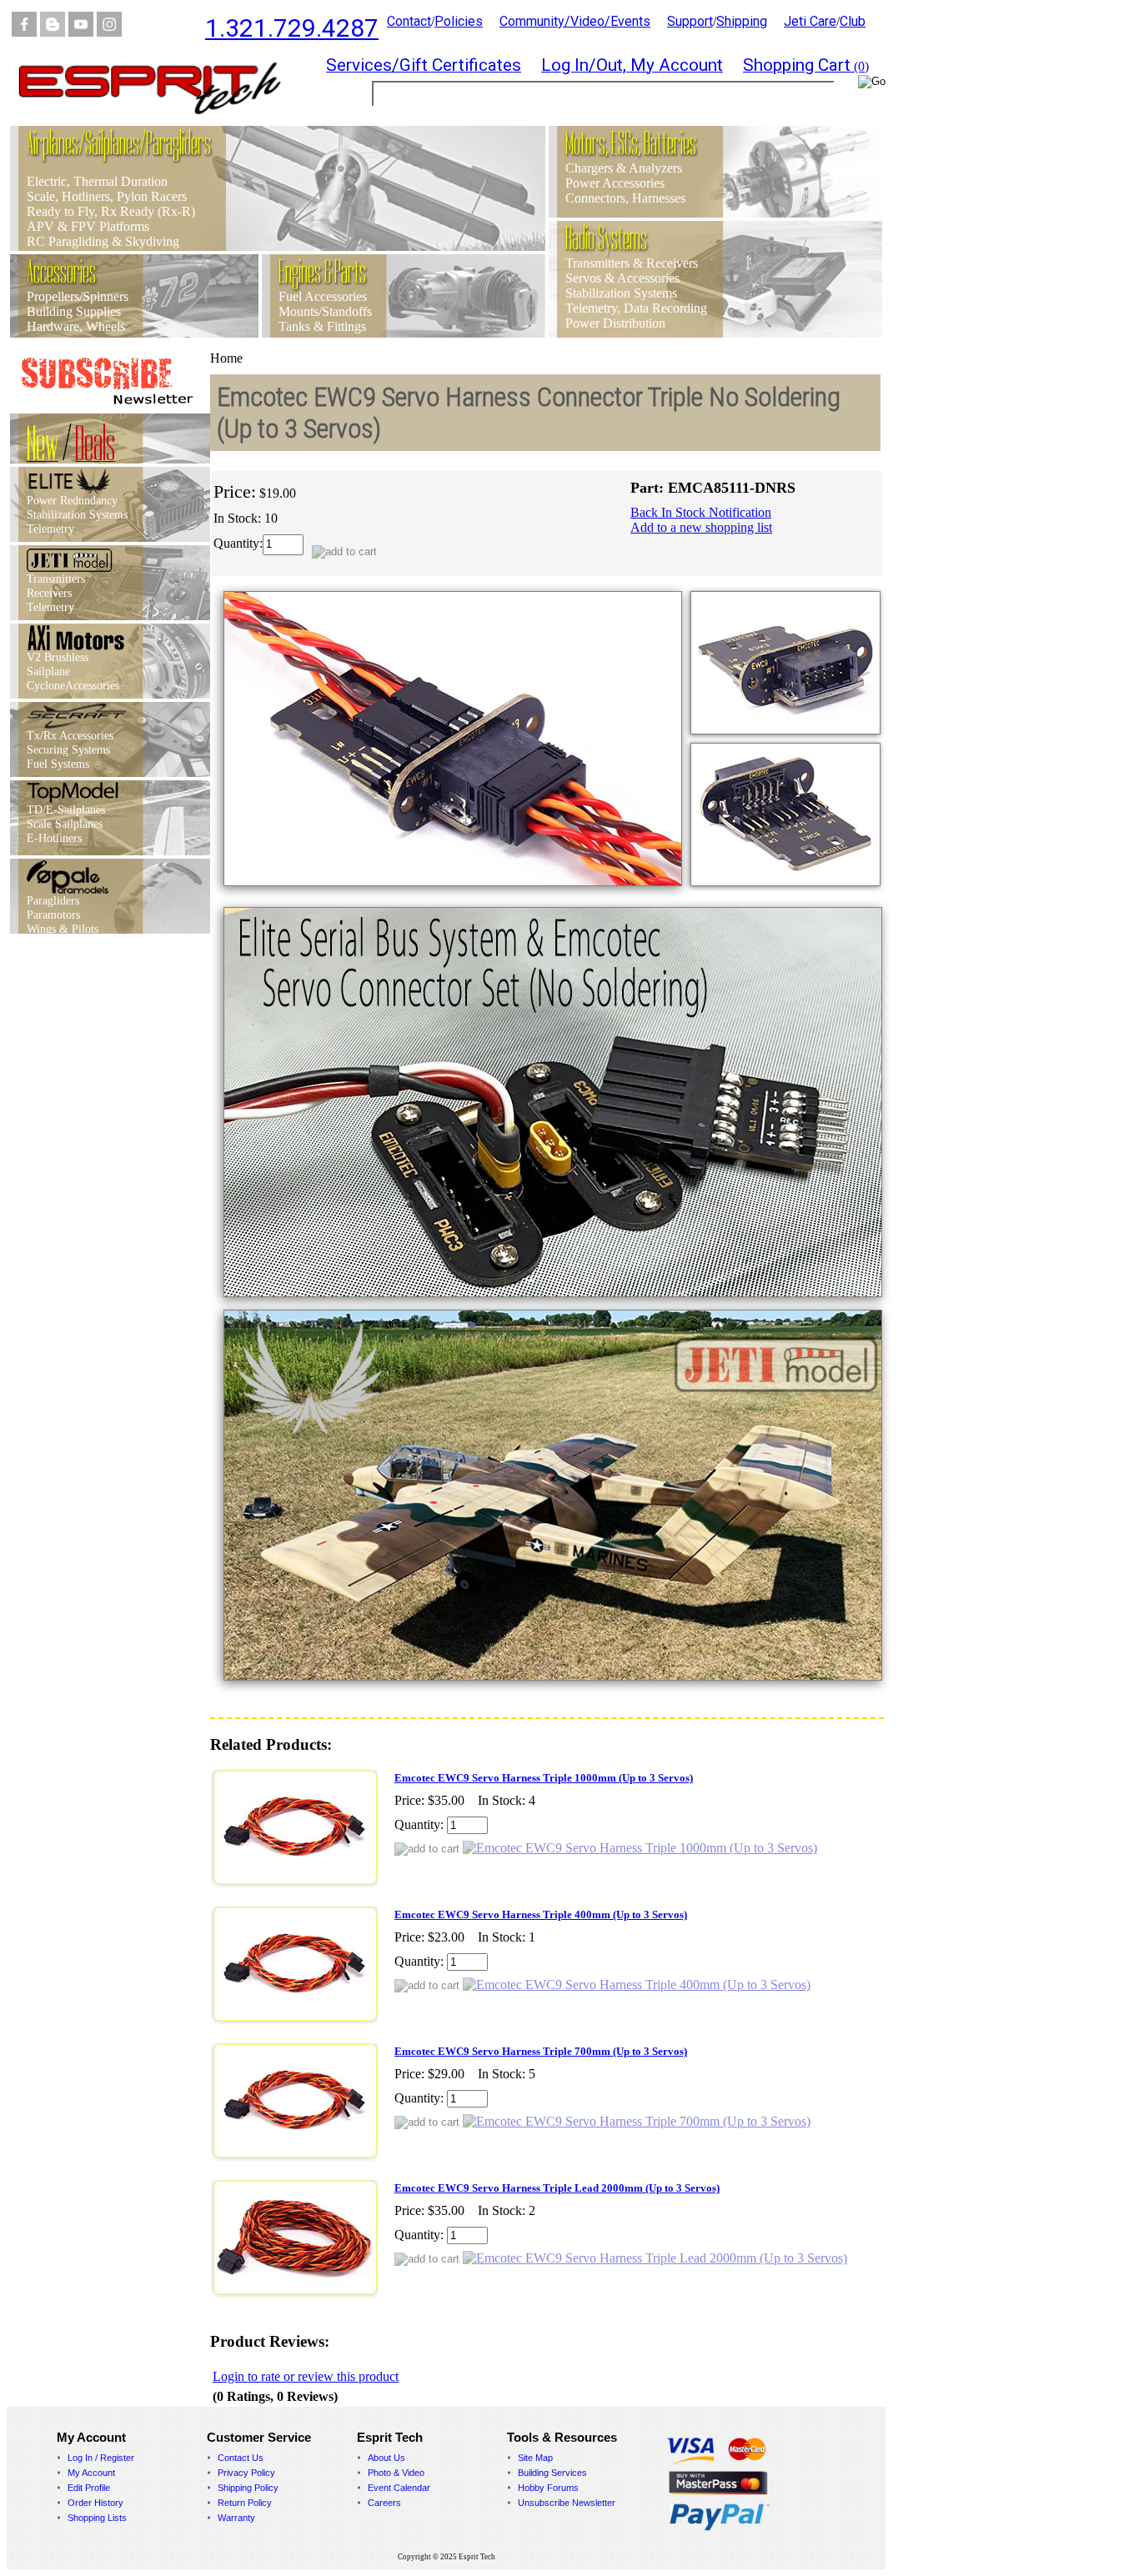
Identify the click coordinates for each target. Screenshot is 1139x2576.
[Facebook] (24, 32)
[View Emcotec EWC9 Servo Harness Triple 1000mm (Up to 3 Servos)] (640, 1848)
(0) (806, 66)
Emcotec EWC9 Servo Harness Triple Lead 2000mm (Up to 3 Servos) (557, 2188)
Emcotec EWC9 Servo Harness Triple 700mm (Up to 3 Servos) (541, 2051)
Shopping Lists (97, 2518)
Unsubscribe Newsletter (567, 2503)
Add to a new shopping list (701, 527)
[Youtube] (81, 32)
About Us (386, 2458)
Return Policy (245, 2503)
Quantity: (238, 543)
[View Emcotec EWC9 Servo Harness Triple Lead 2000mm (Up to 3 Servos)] (655, 2258)
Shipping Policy (248, 2488)
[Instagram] (109, 32)
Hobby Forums (548, 2488)
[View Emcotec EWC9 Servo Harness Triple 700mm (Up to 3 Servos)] (637, 2121)
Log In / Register (101, 2458)
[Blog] (53, 32)
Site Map (535, 2458)
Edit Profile (89, 2488)
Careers (384, 2503)
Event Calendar (399, 2488)
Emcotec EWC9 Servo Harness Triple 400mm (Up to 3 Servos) (541, 1914)
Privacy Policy (246, 2473)
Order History (95, 2503)
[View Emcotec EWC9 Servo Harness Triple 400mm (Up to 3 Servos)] (637, 1985)
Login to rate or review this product (306, 2376)
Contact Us (241, 2458)
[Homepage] (160, 121)
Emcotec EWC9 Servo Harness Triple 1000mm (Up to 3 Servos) (544, 1778)
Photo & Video (396, 2473)
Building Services (552, 2473)
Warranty (236, 2518)
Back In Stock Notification (701, 512)
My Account (91, 2473)
